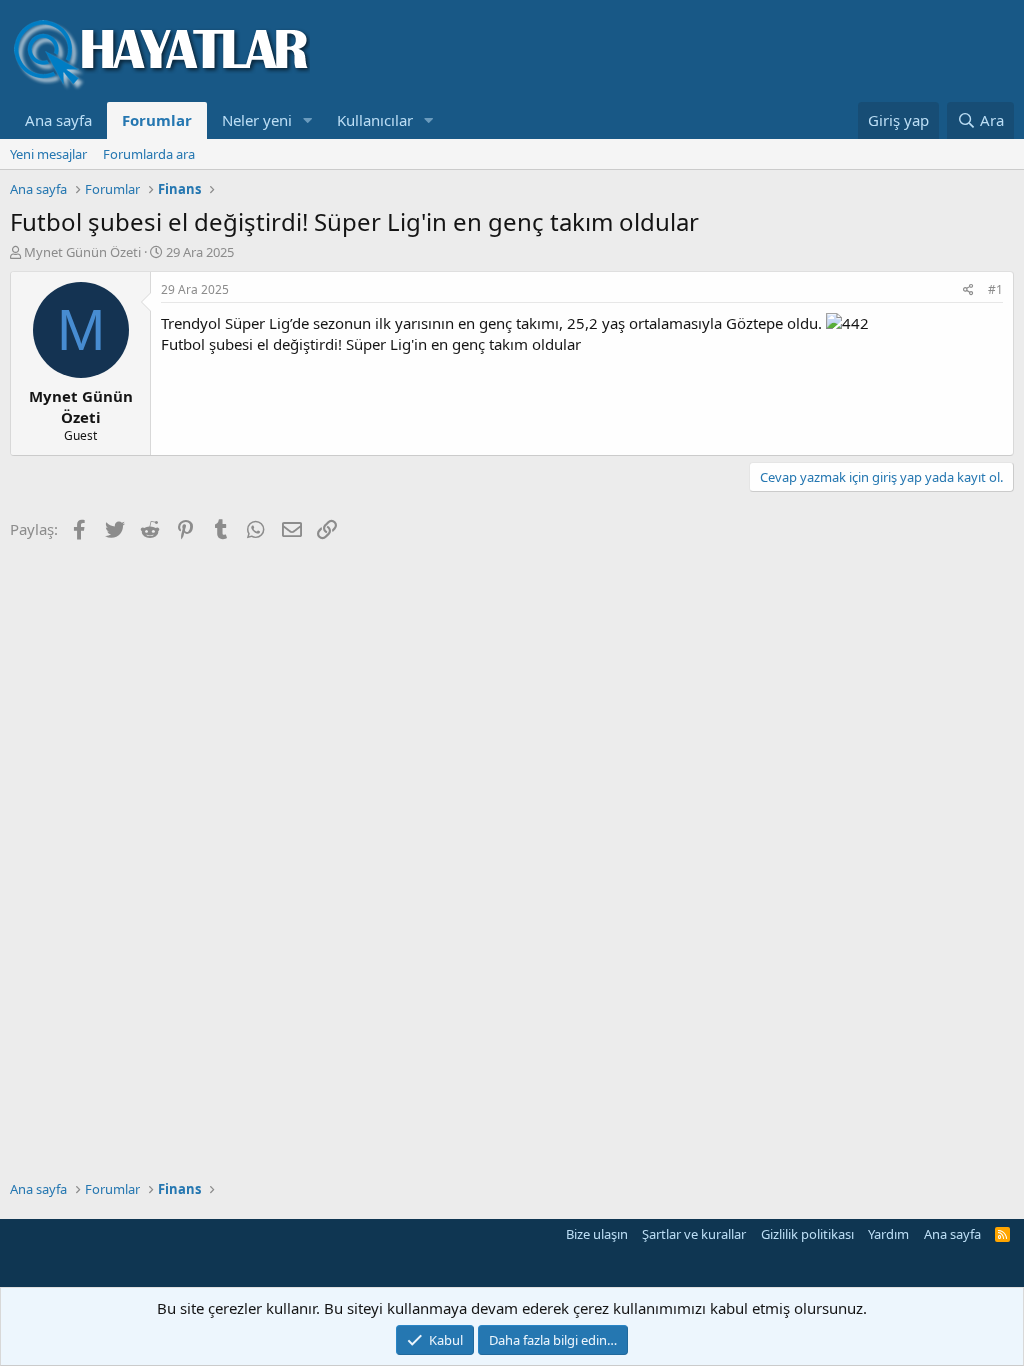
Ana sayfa (58, 120)
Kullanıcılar (375, 120)
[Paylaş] (968, 290)
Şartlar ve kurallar (694, 1234)
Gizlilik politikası (807, 1234)
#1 (995, 289)
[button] (308, 120)
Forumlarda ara (149, 154)
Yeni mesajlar (48, 154)
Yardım (888, 1234)
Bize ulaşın (597, 1234)
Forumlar (157, 120)
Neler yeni (257, 120)
